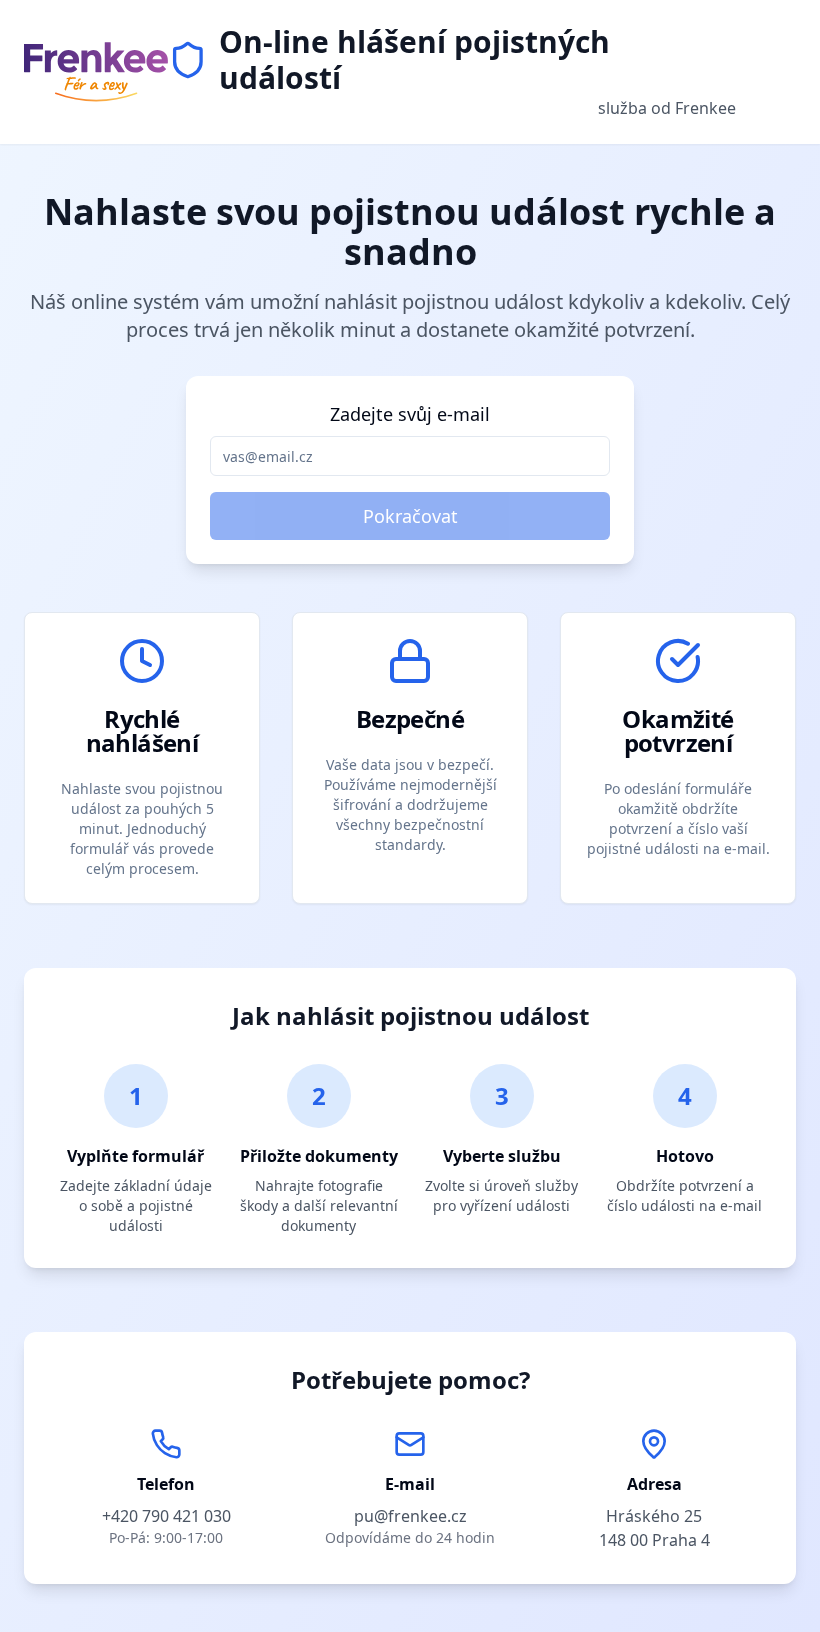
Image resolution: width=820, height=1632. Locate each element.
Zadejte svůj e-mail (410, 414)
